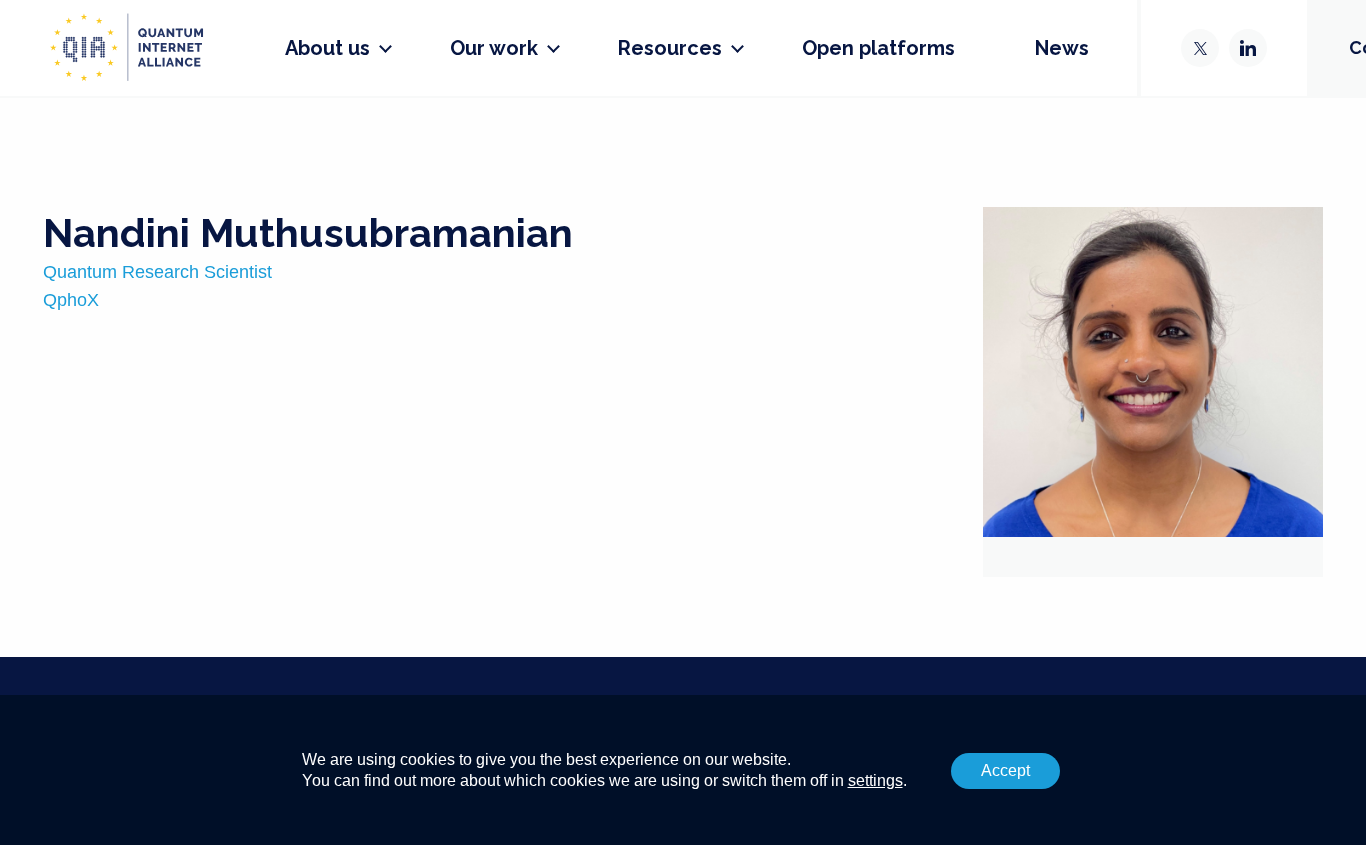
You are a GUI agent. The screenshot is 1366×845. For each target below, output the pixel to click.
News (1062, 48)
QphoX (71, 300)
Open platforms (878, 48)
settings (875, 780)
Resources (670, 48)
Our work (494, 48)
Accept (1005, 770)
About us (327, 48)
